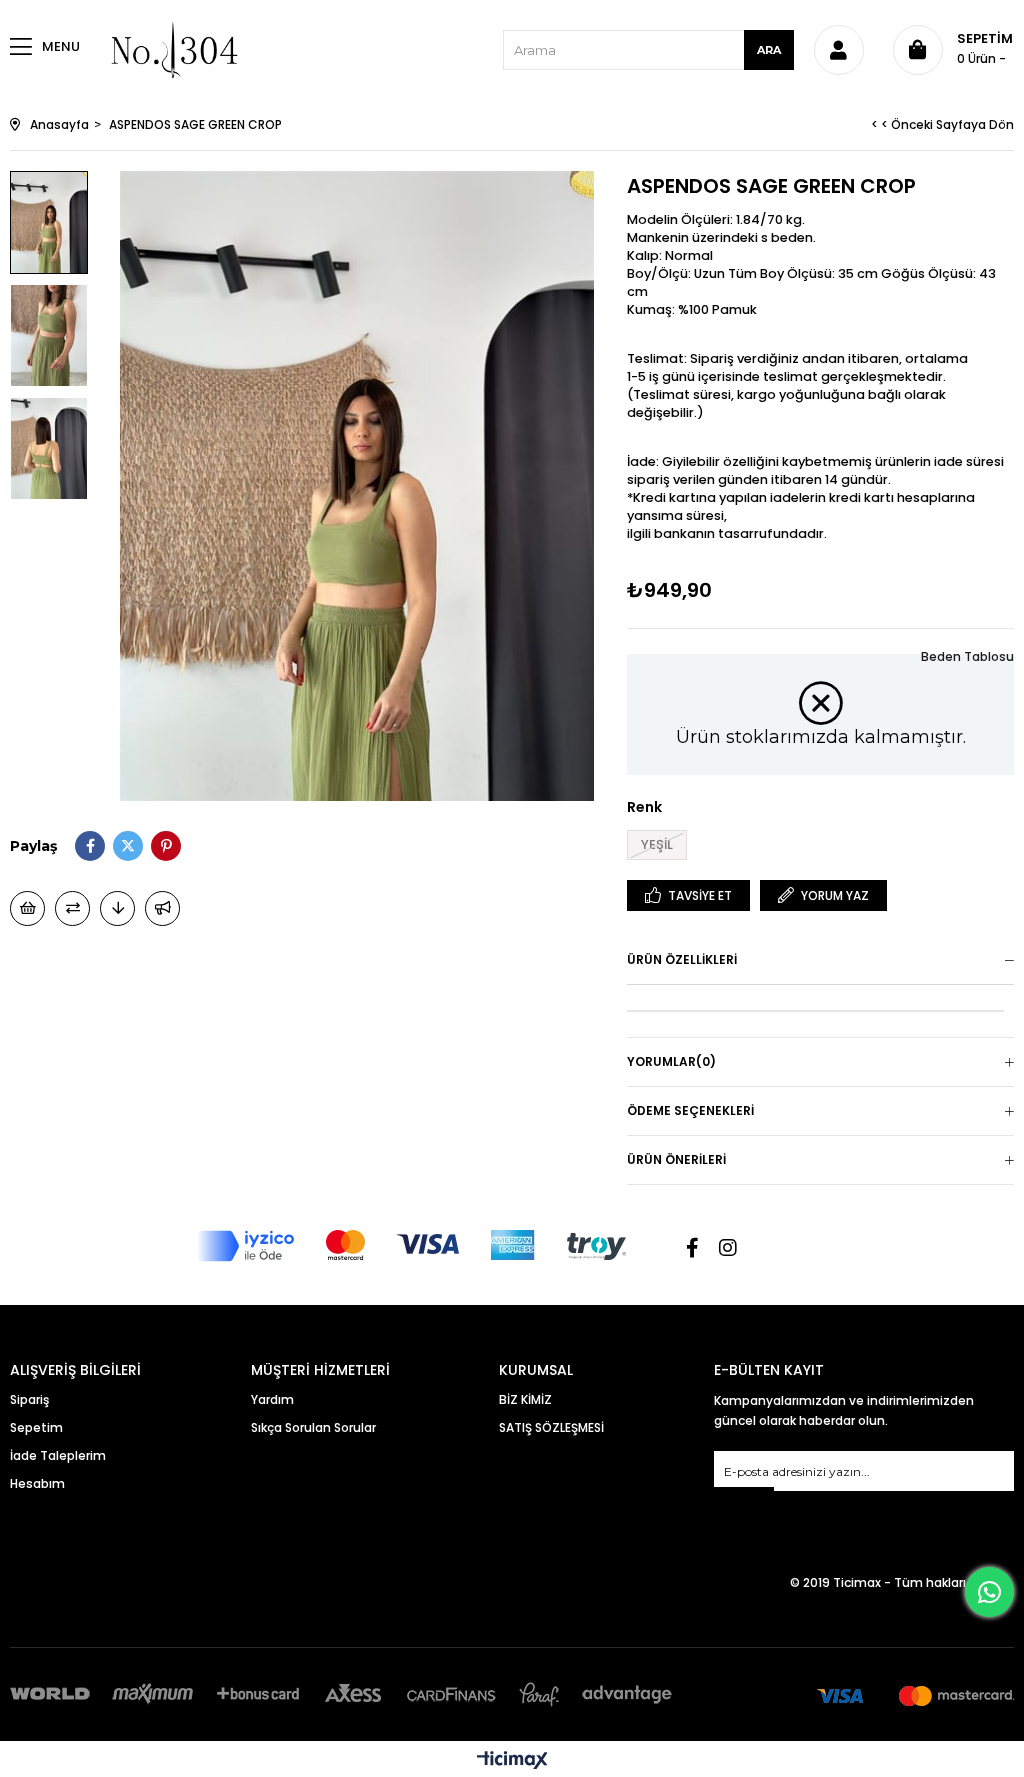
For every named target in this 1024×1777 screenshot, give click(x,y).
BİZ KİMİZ (525, 1399)
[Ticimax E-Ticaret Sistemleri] (512, 1761)
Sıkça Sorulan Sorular (313, 1427)
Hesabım (37, 1483)
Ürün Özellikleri (682, 959)
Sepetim (36, 1427)
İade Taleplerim (58, 1455)
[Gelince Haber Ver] (162, 908)
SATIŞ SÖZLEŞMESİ (551, 1427)
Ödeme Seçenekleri (690, 1110)
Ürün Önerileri (676, 1159)
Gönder (744, 1499)
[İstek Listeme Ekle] (27, 908)
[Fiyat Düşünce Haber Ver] (117, 908)
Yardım (272, 1399)
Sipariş (29, 1399)
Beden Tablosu (967, 656)
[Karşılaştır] (72, 908)
